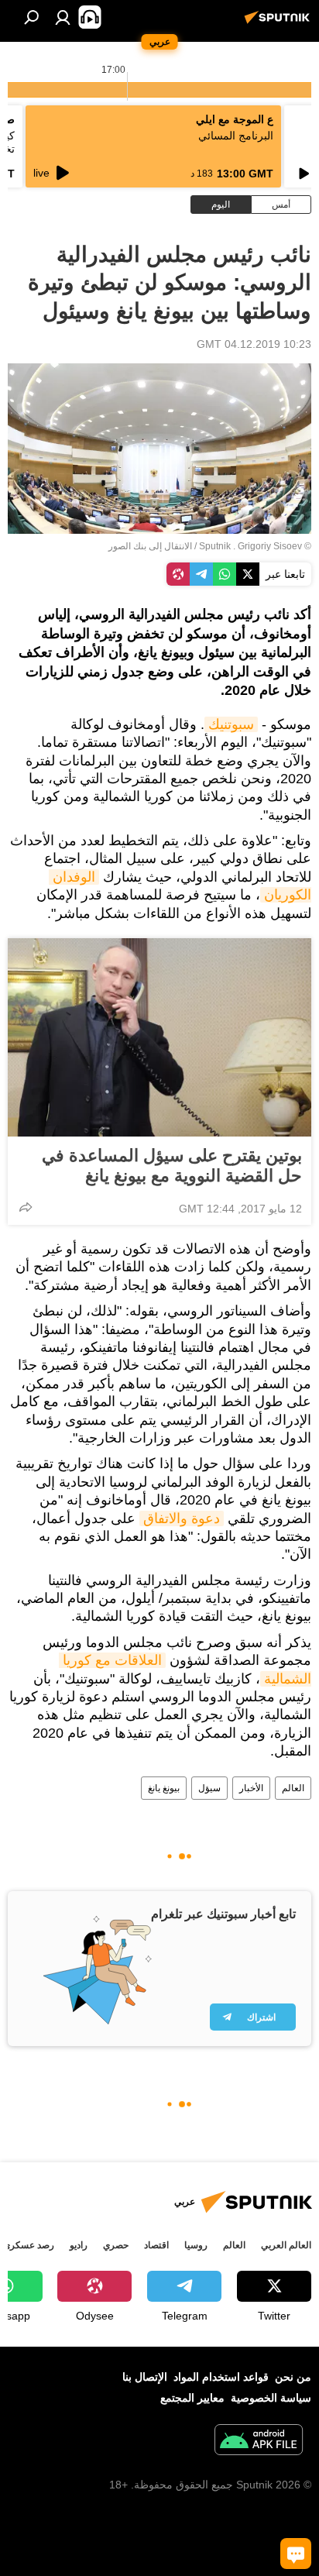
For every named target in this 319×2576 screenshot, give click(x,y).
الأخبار (251, 1788)
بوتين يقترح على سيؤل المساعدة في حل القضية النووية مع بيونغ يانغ (172, 1166)
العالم (293, 1788)
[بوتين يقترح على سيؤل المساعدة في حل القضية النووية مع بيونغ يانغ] (159, 1037)
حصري (116, 2245)
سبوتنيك (231, 724)
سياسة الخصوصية (271, 2398)
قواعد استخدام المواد (221, 2377)
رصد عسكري (29, 2245)
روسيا (196, 2245)
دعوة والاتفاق (182, 1518)
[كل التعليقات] (296, 2554)
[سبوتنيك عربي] (280, 23)
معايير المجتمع (192, 2398)
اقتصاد (156, 2245)
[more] (26, 1207)
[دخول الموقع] (63, 17)
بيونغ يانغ (164, 1788)
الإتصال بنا (145, 2377)
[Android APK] (259, 2442)
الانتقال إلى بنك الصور (150, 546)
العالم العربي (286, 2245)
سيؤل (209, 1788)
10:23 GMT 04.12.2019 (254, 344)
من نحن (293, 2377)
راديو (79, 2245)
